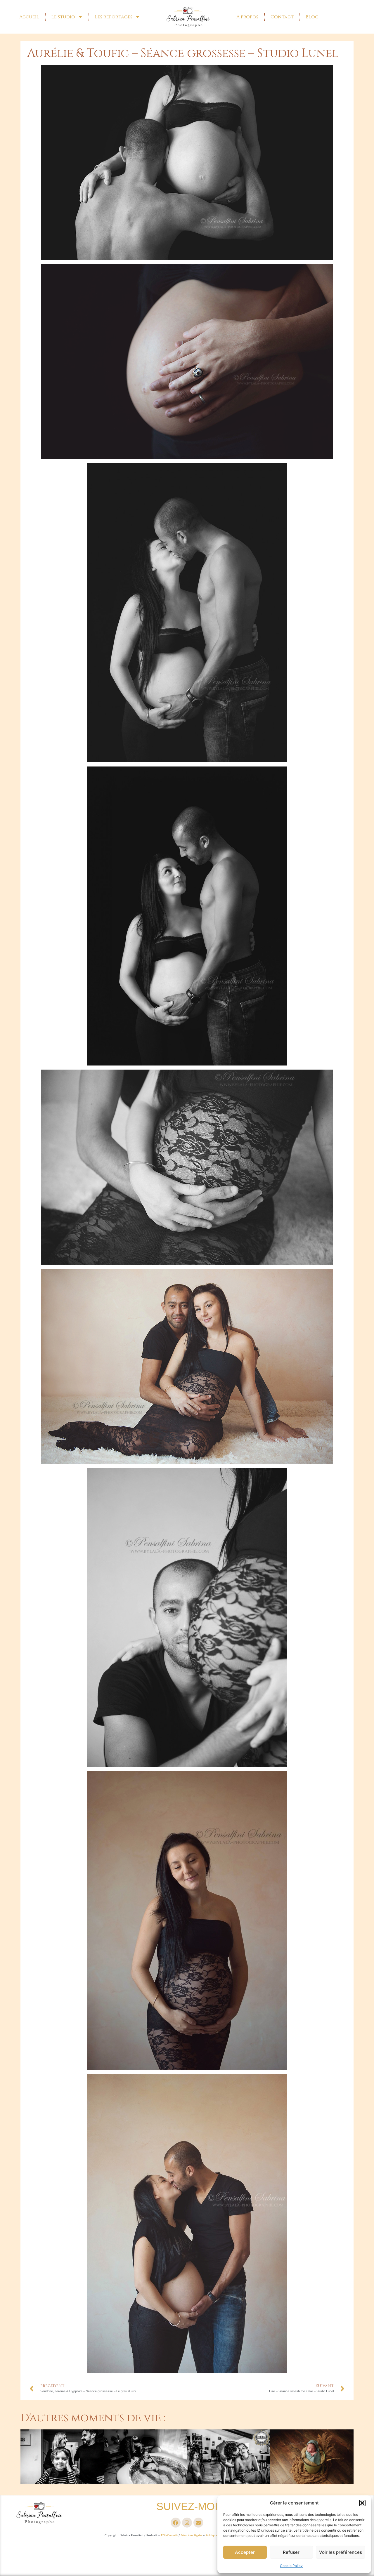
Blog (312, 17)
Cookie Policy (291, 2566)
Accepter (245, 2552)
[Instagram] (187, 2523)
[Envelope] (198, 2523)
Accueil (29, 17)
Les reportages (114, 17)
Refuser (291, 2552)
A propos (247, 17)
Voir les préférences (341, 2552)
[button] (362, 2503)
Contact (282, 17)
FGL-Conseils (169, 2535)
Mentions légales (192, 2535)
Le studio (63, 17)
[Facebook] (176, 2523)
